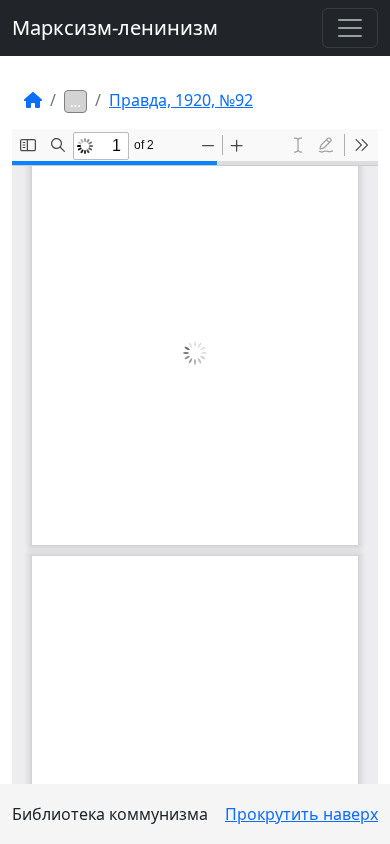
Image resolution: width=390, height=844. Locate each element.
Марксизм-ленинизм (115, 27)
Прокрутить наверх (301, 814)
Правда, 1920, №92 (181, 100)
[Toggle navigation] (350, 28)
